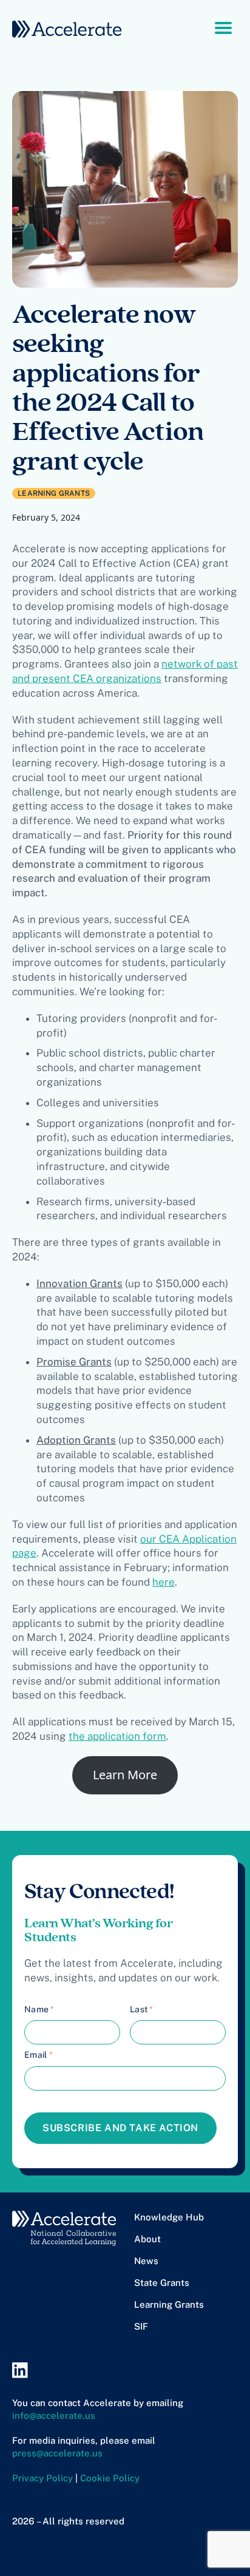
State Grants (162, 2283)
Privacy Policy (42, 2478)
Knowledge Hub (169, 2217)
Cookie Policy (110, 2478)
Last (142, 2009)
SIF (141, 2326)
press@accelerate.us (57, 2453)
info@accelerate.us (54, 2415)
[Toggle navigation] (223, 27)
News (146, 2261)
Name (39, 2009)
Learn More (125, 1775)
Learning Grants (169, 2304)
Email (39, 2055)
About (147, 2239)
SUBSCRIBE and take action (120, 2128)
